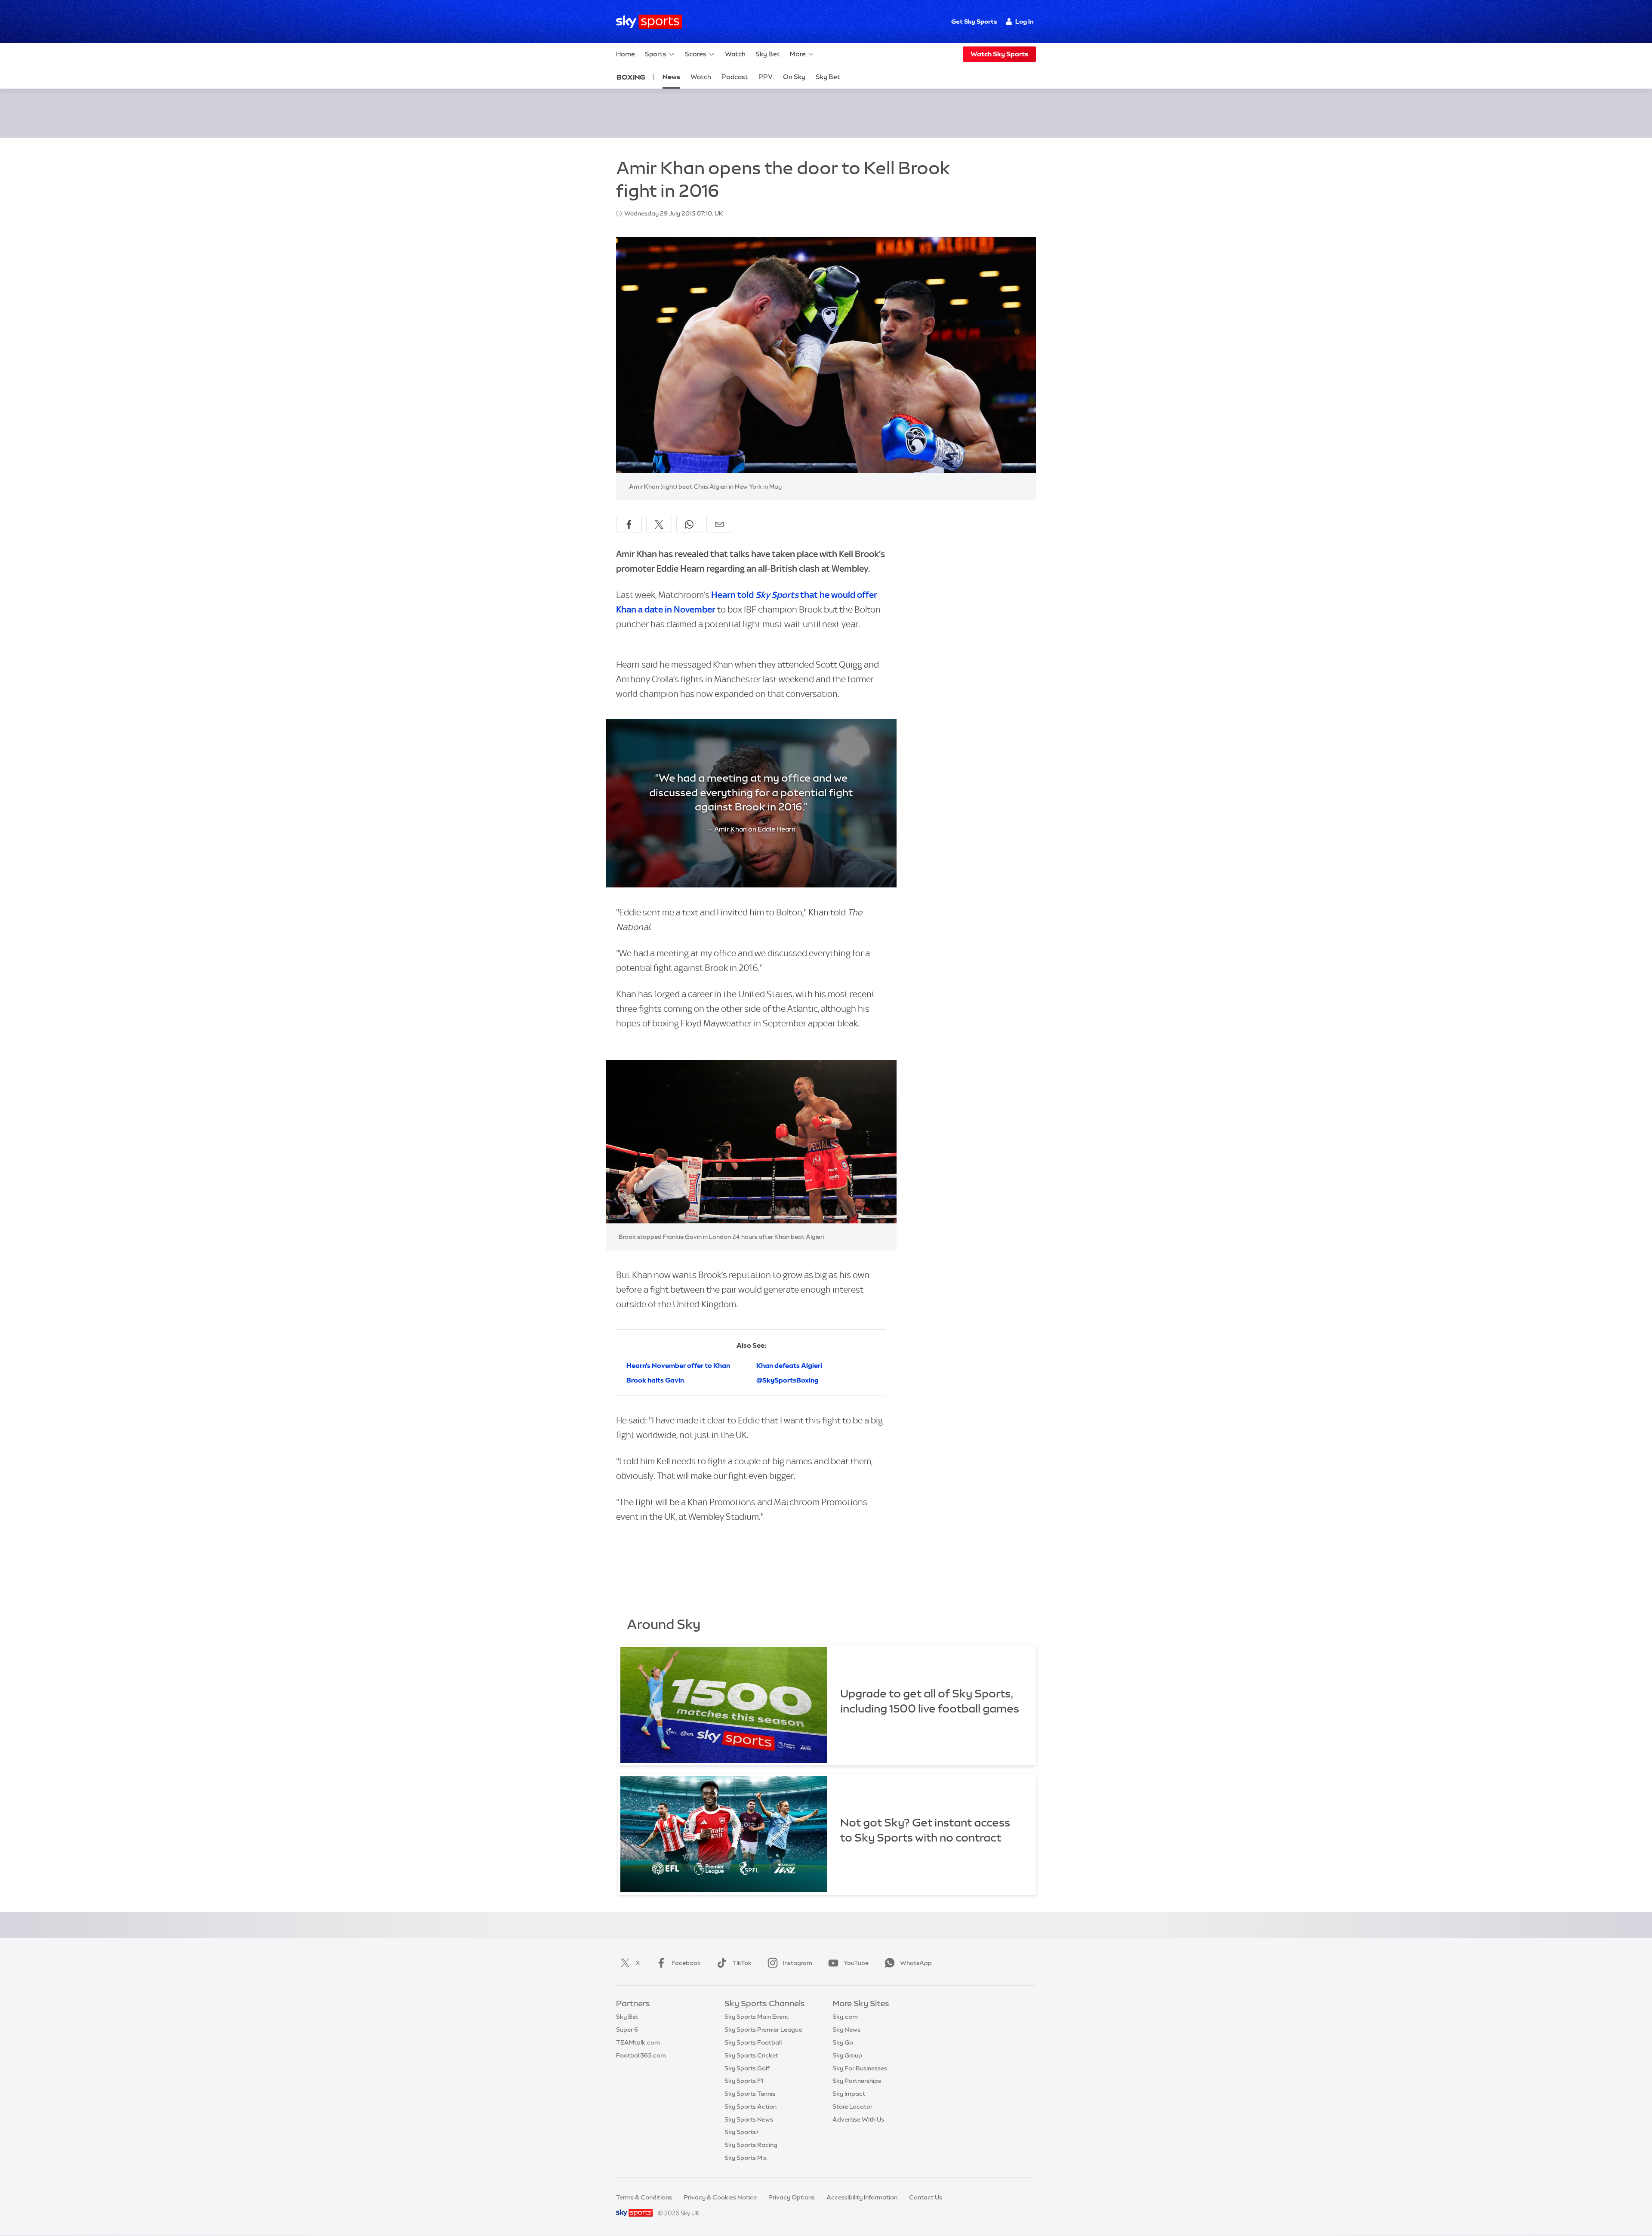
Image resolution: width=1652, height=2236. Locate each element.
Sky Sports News (749, 2119)
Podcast (735, 77)
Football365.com (641, 2055)
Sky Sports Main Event (757, 2017)
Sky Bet (768, 54)
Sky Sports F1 (744, 2081)
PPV (766, 77)
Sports (656, 54)
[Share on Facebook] (629, 524)
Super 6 (627, 2030)
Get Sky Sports (974, 22)
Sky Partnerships (857, 2081)
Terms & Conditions (644, 2197)
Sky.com (845, 2017)
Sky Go (843, 2042)
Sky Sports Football (753, 2042)
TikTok (742, 1963)
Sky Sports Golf (747, 2068)
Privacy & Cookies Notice (720, 2197)
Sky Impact (849, 2094)
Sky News (846, 2030)
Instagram (798, 1963)
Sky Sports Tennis (750, 2094)
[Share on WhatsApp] (689, 524)
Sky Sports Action (750, 2107)
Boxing (631, 77)
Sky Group (847, 2055)
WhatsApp (916, 1963)
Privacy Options (792, 2197)
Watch (735, 54)
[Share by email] (719, 524)
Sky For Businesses (860, 2068)
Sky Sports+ (742, 2132)
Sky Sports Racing (751, 2145)
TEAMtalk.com (638, 2042)
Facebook (686, 1963)
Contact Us (926, 2197)
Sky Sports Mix (746, 2158)
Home (626, 54)
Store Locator (852, 2107)
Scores (696, 54)
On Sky (794, 77)
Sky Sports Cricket (751, 2055)
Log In (1025, 22)
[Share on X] (659, 524)
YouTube (856, 1963)
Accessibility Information (862, 2197)
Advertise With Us (858, 2119)
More (798, 54)
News (671, 77)
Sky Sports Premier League (763, 2030)
